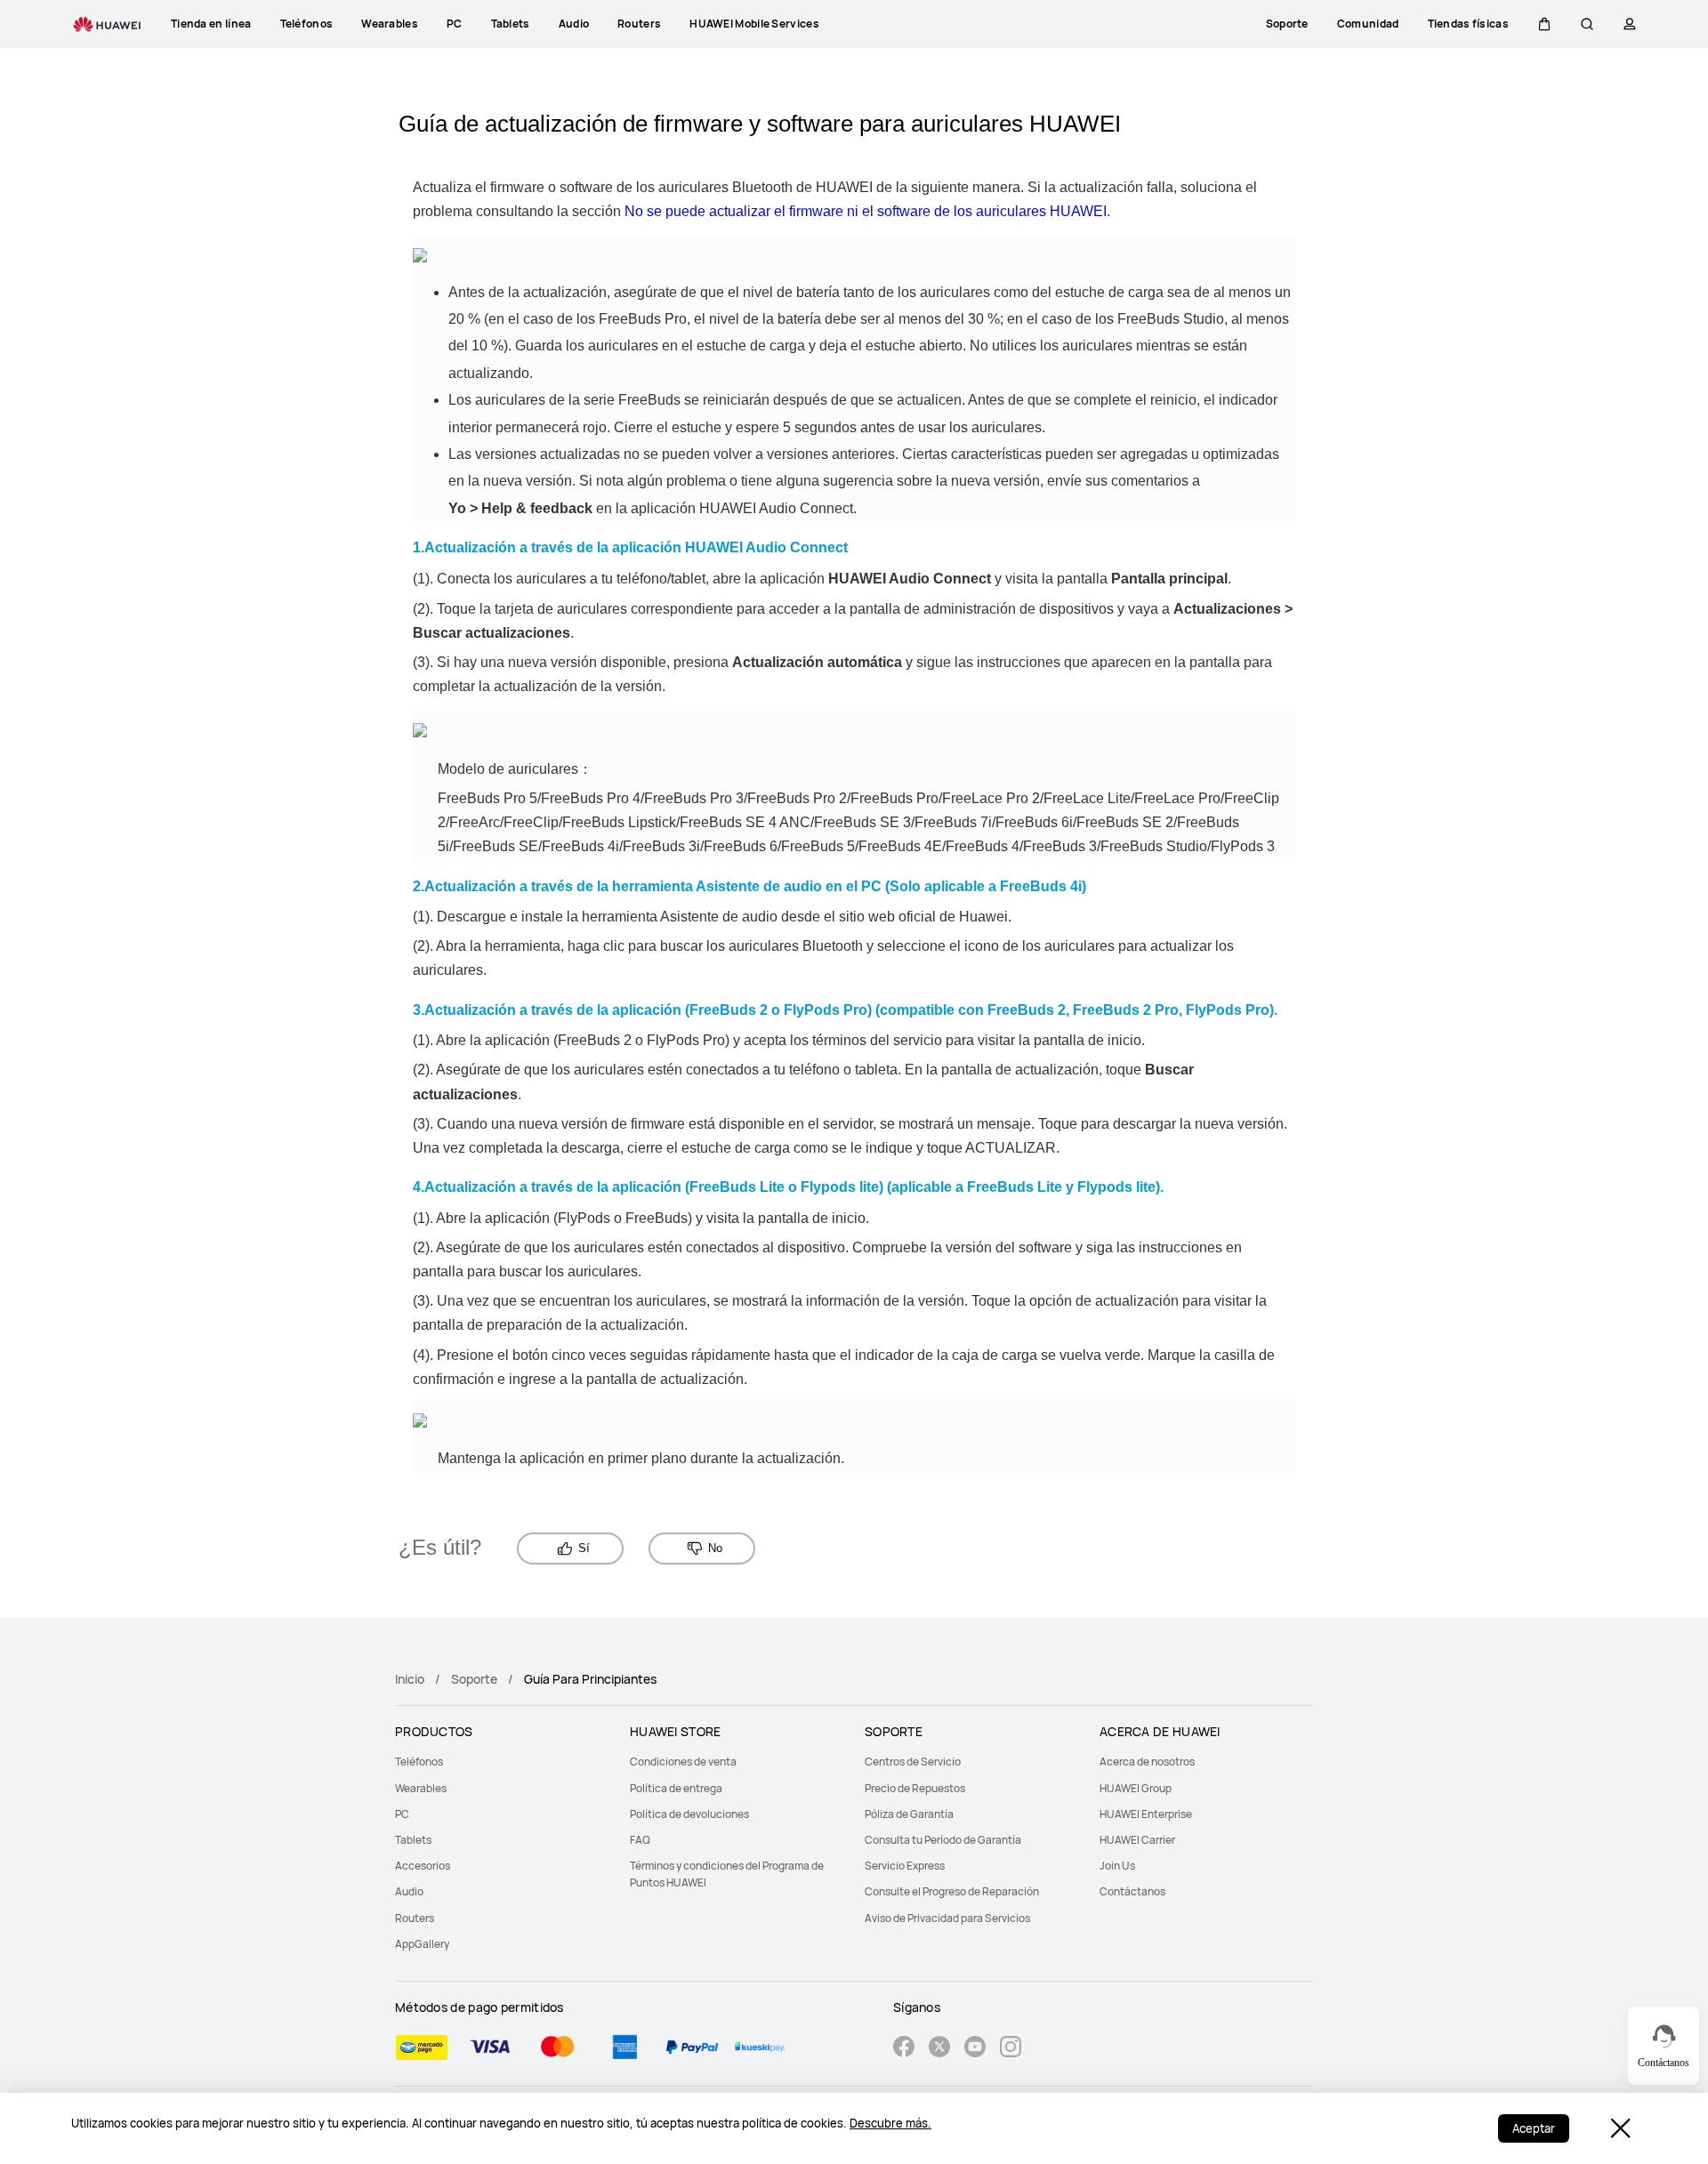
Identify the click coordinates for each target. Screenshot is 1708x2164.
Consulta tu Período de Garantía (943, 1840)
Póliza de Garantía (909, 1814)
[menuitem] (502, 1762)
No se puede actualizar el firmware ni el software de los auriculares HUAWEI (866, 211)
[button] (1544, 24)
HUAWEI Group (1136, 1788)
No (715, 1548)
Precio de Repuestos (915, 1788)
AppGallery (422, 1944)
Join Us (1117, 1866)
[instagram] (1011, 2049)
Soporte (474, 1679)
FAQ (640, 1840)
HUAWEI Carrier (1137, 1840)
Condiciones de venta (683, 1762)
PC (402, 1814)
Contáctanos (1132, 1891)
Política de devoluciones (689, 1814)
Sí (584, 1548)
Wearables (421, 1788)
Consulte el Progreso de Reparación (952, 1891)
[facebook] (904, 2049)
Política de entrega (676, 1788)
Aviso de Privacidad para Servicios (947, 1918)
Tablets (413, 1840)
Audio (409, 1891)
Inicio (410, 1679)
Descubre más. (890, 2123)
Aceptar (1534, 2128)
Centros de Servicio (913, 1762)
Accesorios (423, 1866)
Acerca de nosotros (1147, 1762)
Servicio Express (905, 1866)
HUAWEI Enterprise (1146, 1814)
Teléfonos (419, 1762)
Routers (415, 1918)
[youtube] (975, 2049)
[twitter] (939, 2049)
